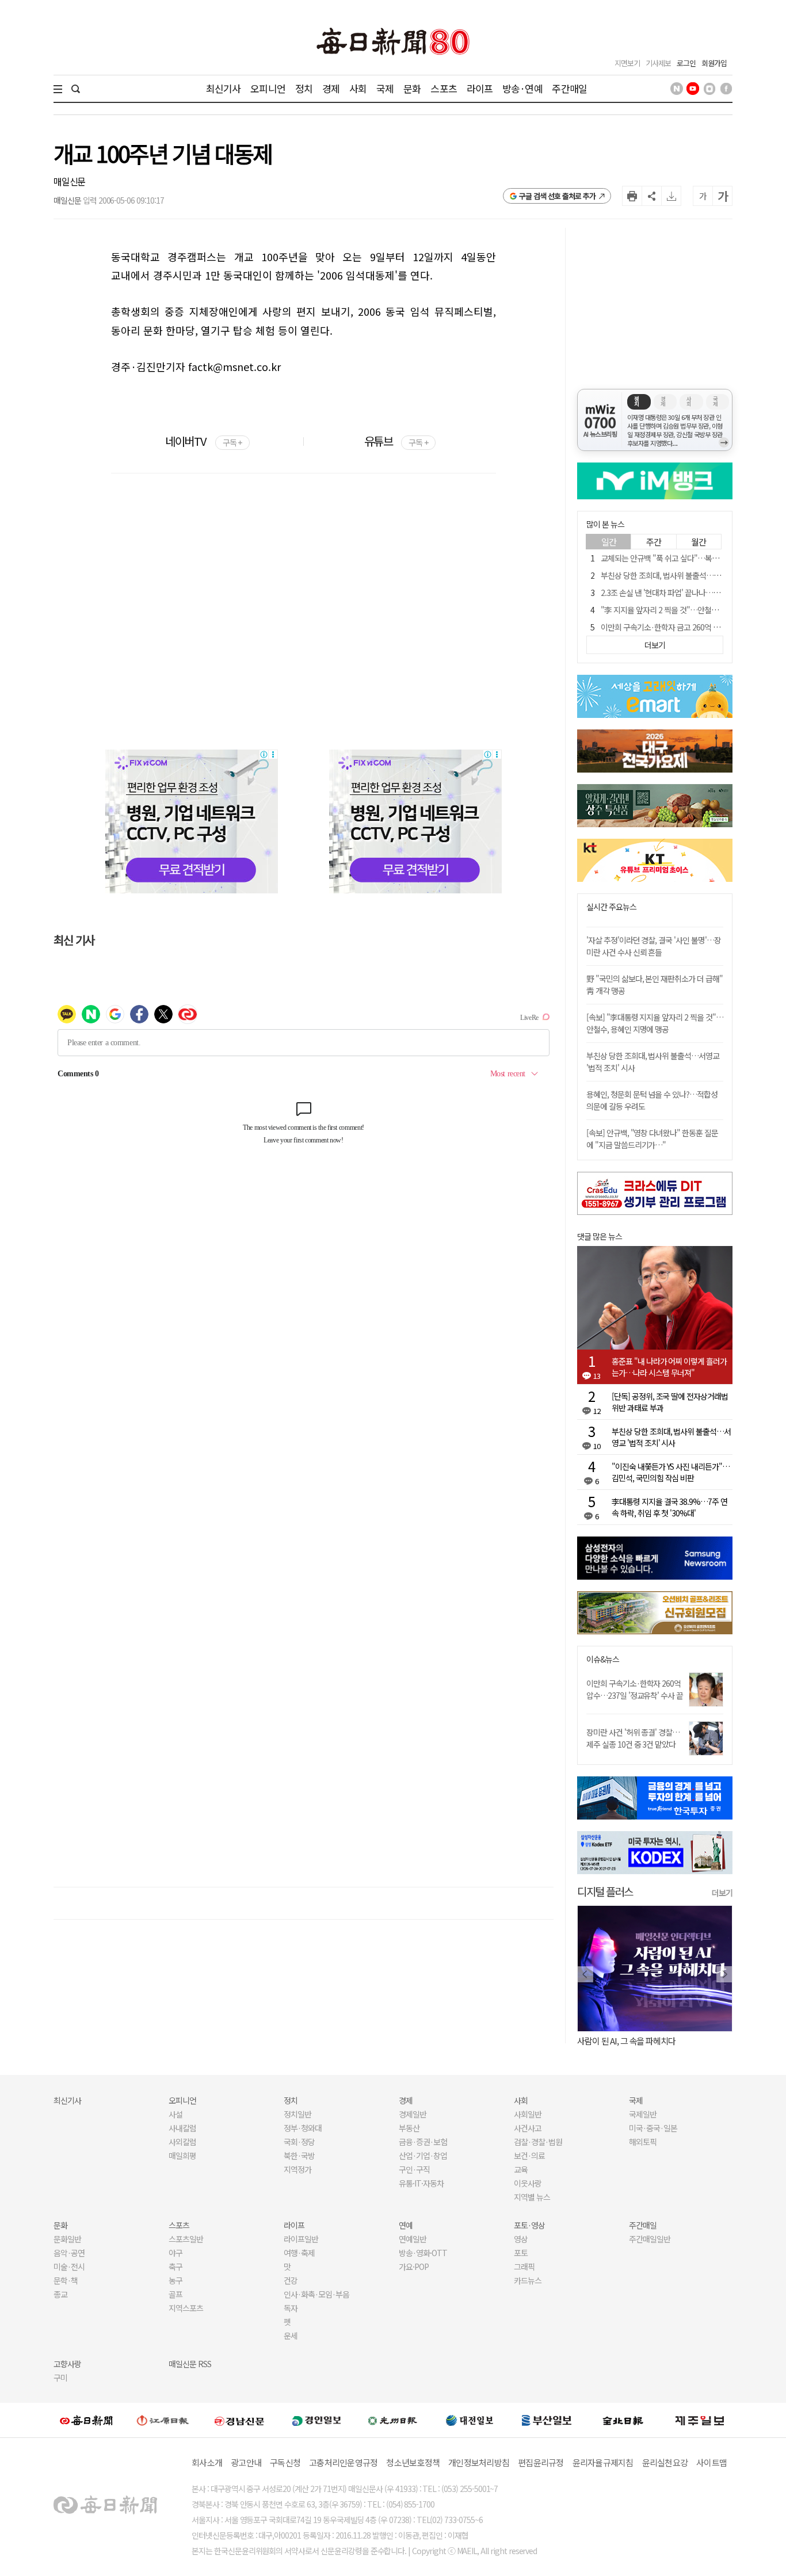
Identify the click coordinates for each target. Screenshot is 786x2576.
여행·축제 (299, 2253)
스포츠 (443, 88)
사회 (358, 88)
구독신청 (285, 2462)
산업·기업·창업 (423, 2155)
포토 (521, 2253)
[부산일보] (547, 2420)
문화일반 (67, 2239)
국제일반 (643, 2114)
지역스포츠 (186, 2308)
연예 (406, 2225)
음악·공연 (69, 2253)
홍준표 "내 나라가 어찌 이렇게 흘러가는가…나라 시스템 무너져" (669, 1367)
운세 (291, 2336)
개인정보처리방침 (479, 2462)
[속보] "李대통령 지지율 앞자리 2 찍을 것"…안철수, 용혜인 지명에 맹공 (655, 1023)
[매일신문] (86, 2420)
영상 (521, 2239)
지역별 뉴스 (532, 2197)
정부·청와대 (303, 2128)
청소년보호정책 (413, 2462)
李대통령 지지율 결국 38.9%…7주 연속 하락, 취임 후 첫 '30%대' (669, 1507)
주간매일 (569, 88)
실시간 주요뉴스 (611, 907)
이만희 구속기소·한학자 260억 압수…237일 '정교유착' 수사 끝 (635, 1689)
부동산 (409, 2128)
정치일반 (297, 2114)
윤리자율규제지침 (603, 2462)
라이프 (480, 88)
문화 (412, 88)
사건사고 (528, 2128)
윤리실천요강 (665, 2462)
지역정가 (297, 2169)
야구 (175, 2253)
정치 (304, 88)
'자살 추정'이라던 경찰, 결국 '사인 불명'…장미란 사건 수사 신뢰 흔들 (654, 946)
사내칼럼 (182, 2128)
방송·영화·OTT (423, 2253)
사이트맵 (711, 2462)
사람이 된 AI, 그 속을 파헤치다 (626, 2041)
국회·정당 (299, 2142)
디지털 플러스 (605, 1891)
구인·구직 (414, 2169)
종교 (60, 2294)
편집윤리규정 (541, 2462)
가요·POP (414, 2267)
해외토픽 (643, 2142)
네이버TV (203, 441)
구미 (60, 2378)
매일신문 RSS (190, 2364)
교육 (521, 2169)
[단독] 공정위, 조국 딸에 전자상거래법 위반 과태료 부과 (670, 1402)
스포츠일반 (186, 2239)
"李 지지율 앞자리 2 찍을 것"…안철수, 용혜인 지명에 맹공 (690, 610)
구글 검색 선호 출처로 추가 (557, 196)
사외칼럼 (182, 2142)
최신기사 (224, 88)
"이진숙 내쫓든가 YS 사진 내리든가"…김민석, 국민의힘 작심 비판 (671, 1472)
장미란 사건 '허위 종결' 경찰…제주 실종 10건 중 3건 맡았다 (633, 1738)
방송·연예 (522, 88)
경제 (331, 88)
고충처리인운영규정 (343, 2462)
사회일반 (528, 2114)
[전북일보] (623, 2420)
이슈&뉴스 (603, 1659)
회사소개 (207, 2462)
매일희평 (182, 2155)
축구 (175, 2267)
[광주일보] (393, 2420)
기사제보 (658, 63)
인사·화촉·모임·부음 (316, 2294)
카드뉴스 (528, 2280)
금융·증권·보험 (423, 2142)
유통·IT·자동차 (421, 2183)
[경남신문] (239, 2420)
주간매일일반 (650, 2239)
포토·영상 (529, 2225)
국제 (385, 88)
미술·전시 (69, 2267)
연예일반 (413, 2239)
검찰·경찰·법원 (538, 2142)
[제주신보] (700, 2420)
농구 (175, 2280)
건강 (291, 2280)
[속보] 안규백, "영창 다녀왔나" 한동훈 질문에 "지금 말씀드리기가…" (652, 1139)
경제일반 (413, 2114)
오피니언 (268, 88)
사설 (175, 2114)
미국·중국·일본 (653, 2128)
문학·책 (66, 2280)
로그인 (686, 63)
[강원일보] (163, 2420)
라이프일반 (301, 2239)
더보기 (722, 1893)
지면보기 (627, 63)
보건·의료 (529, 2155)
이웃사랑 (528, 2183)
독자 (291, 2308)
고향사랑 (67, 2364)
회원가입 (714, 63)
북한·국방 (299, 2155)
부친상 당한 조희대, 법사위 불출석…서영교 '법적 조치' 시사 (692, 575)
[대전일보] (470, 2420)
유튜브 (396, 441)
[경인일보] (316, 2420)
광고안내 (246, 2462)
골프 (175, 2294)
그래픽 (524, 2267)
